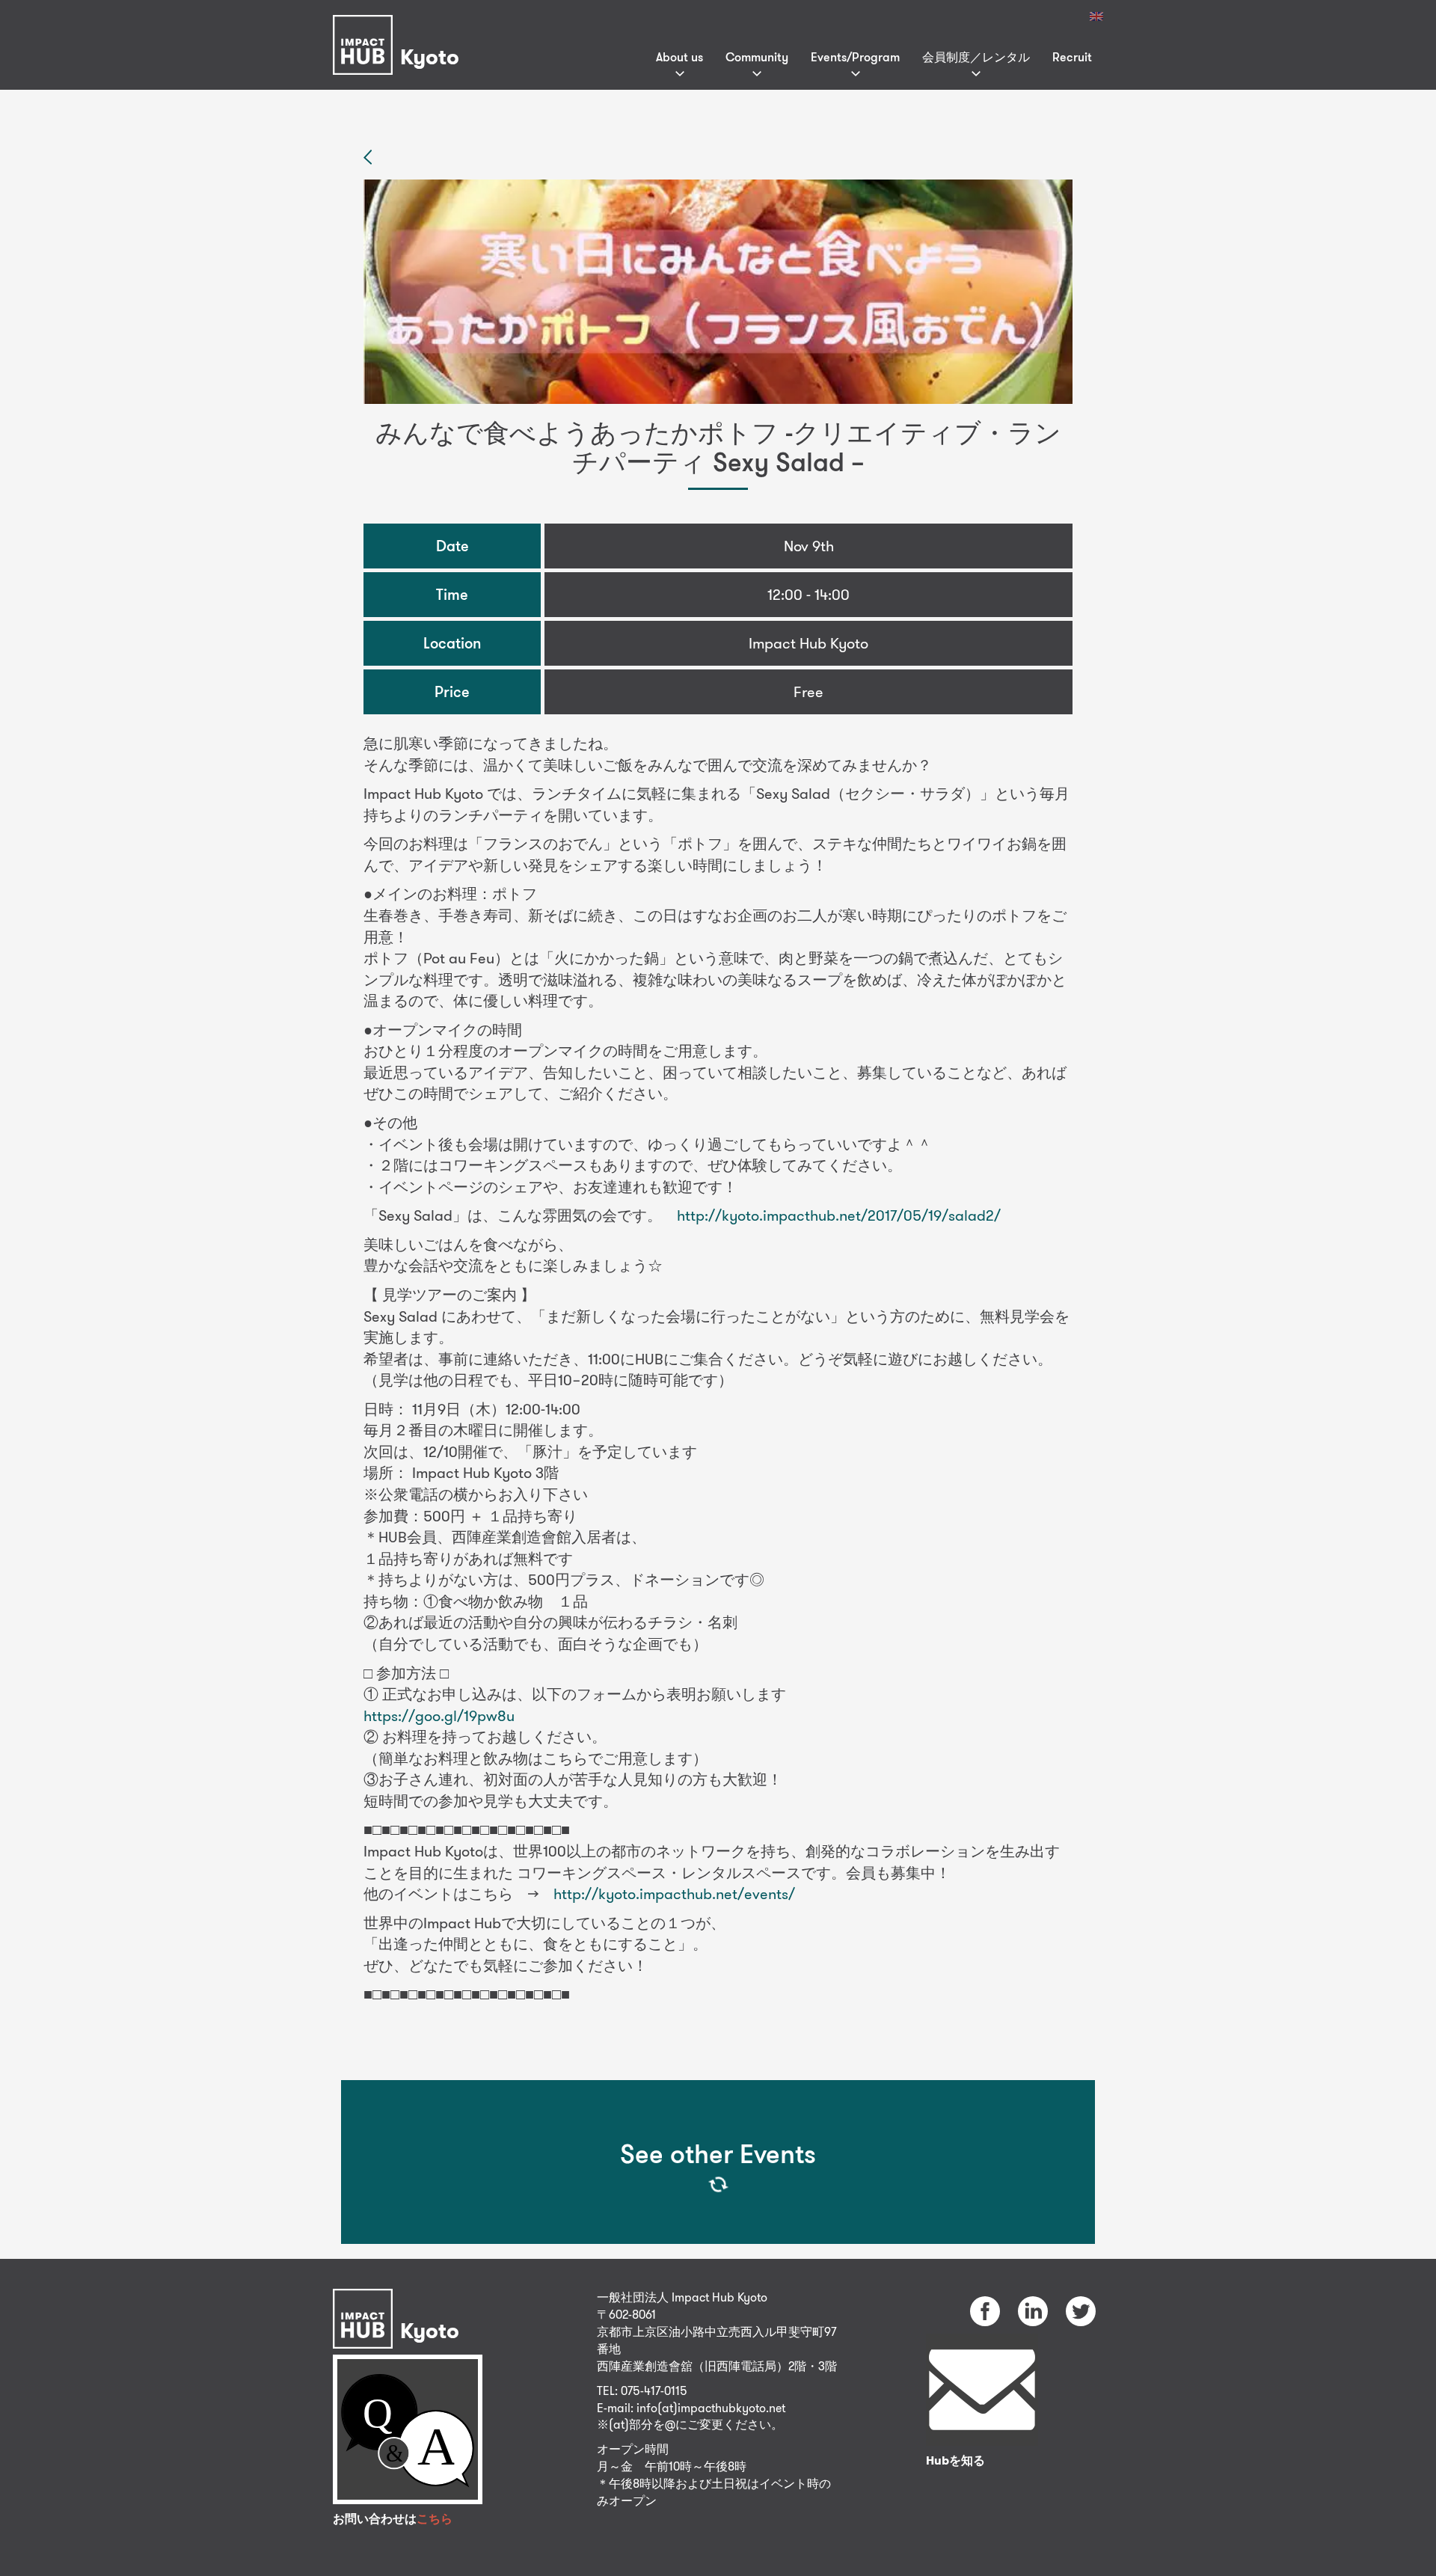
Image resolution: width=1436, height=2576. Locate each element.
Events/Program (855, 57)
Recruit (1072, 57)
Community (757, 57)
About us (679, 57)
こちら (435, 2519)
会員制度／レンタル (976, 57)
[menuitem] (1096, 16)
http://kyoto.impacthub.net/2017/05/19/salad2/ (839, 1215)
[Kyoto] (400, 25)
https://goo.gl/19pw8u (439, 1715)
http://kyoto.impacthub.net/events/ (674, 1893)
